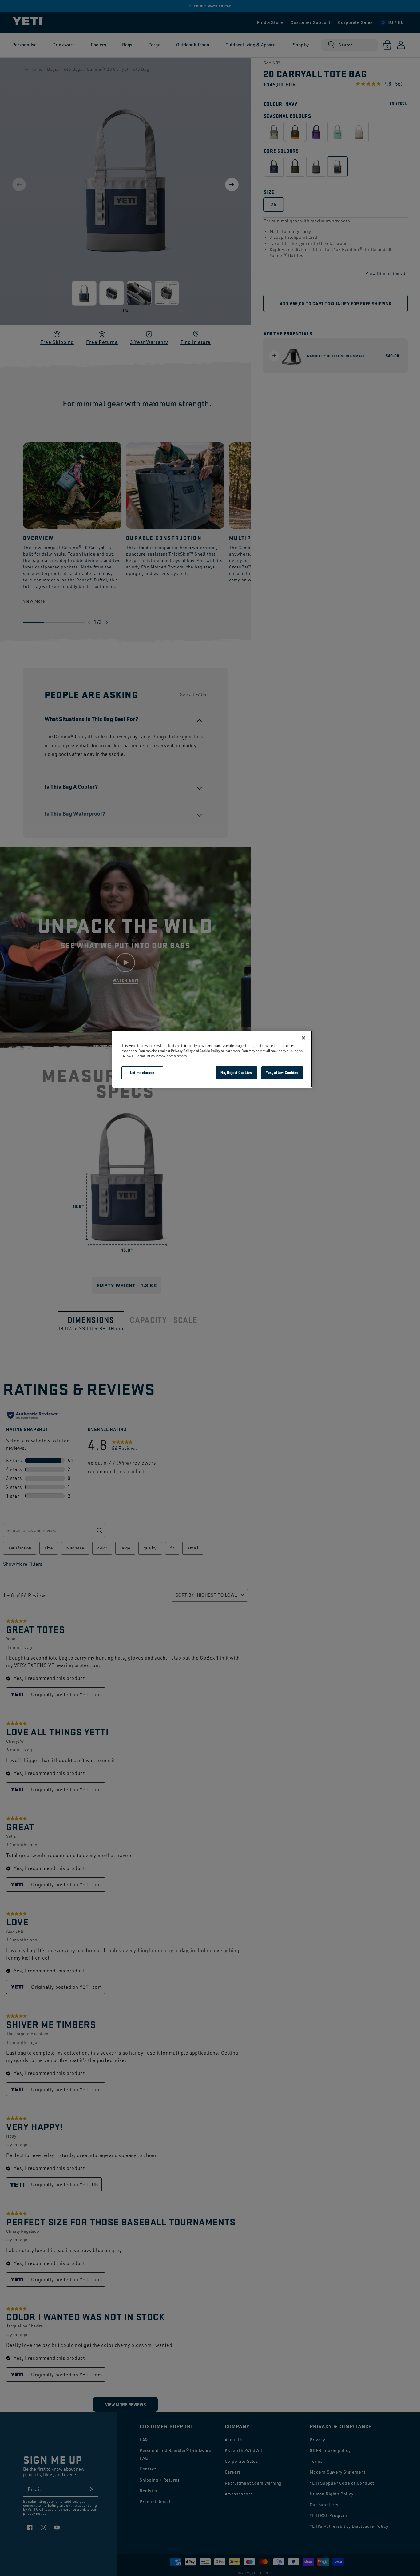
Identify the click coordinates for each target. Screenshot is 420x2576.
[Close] (303, 1038)
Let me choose (142, 1073)
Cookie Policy (210, 1051)
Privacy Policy (182, 1051)
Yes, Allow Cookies (282, 1073)
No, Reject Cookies (236, 1073)
